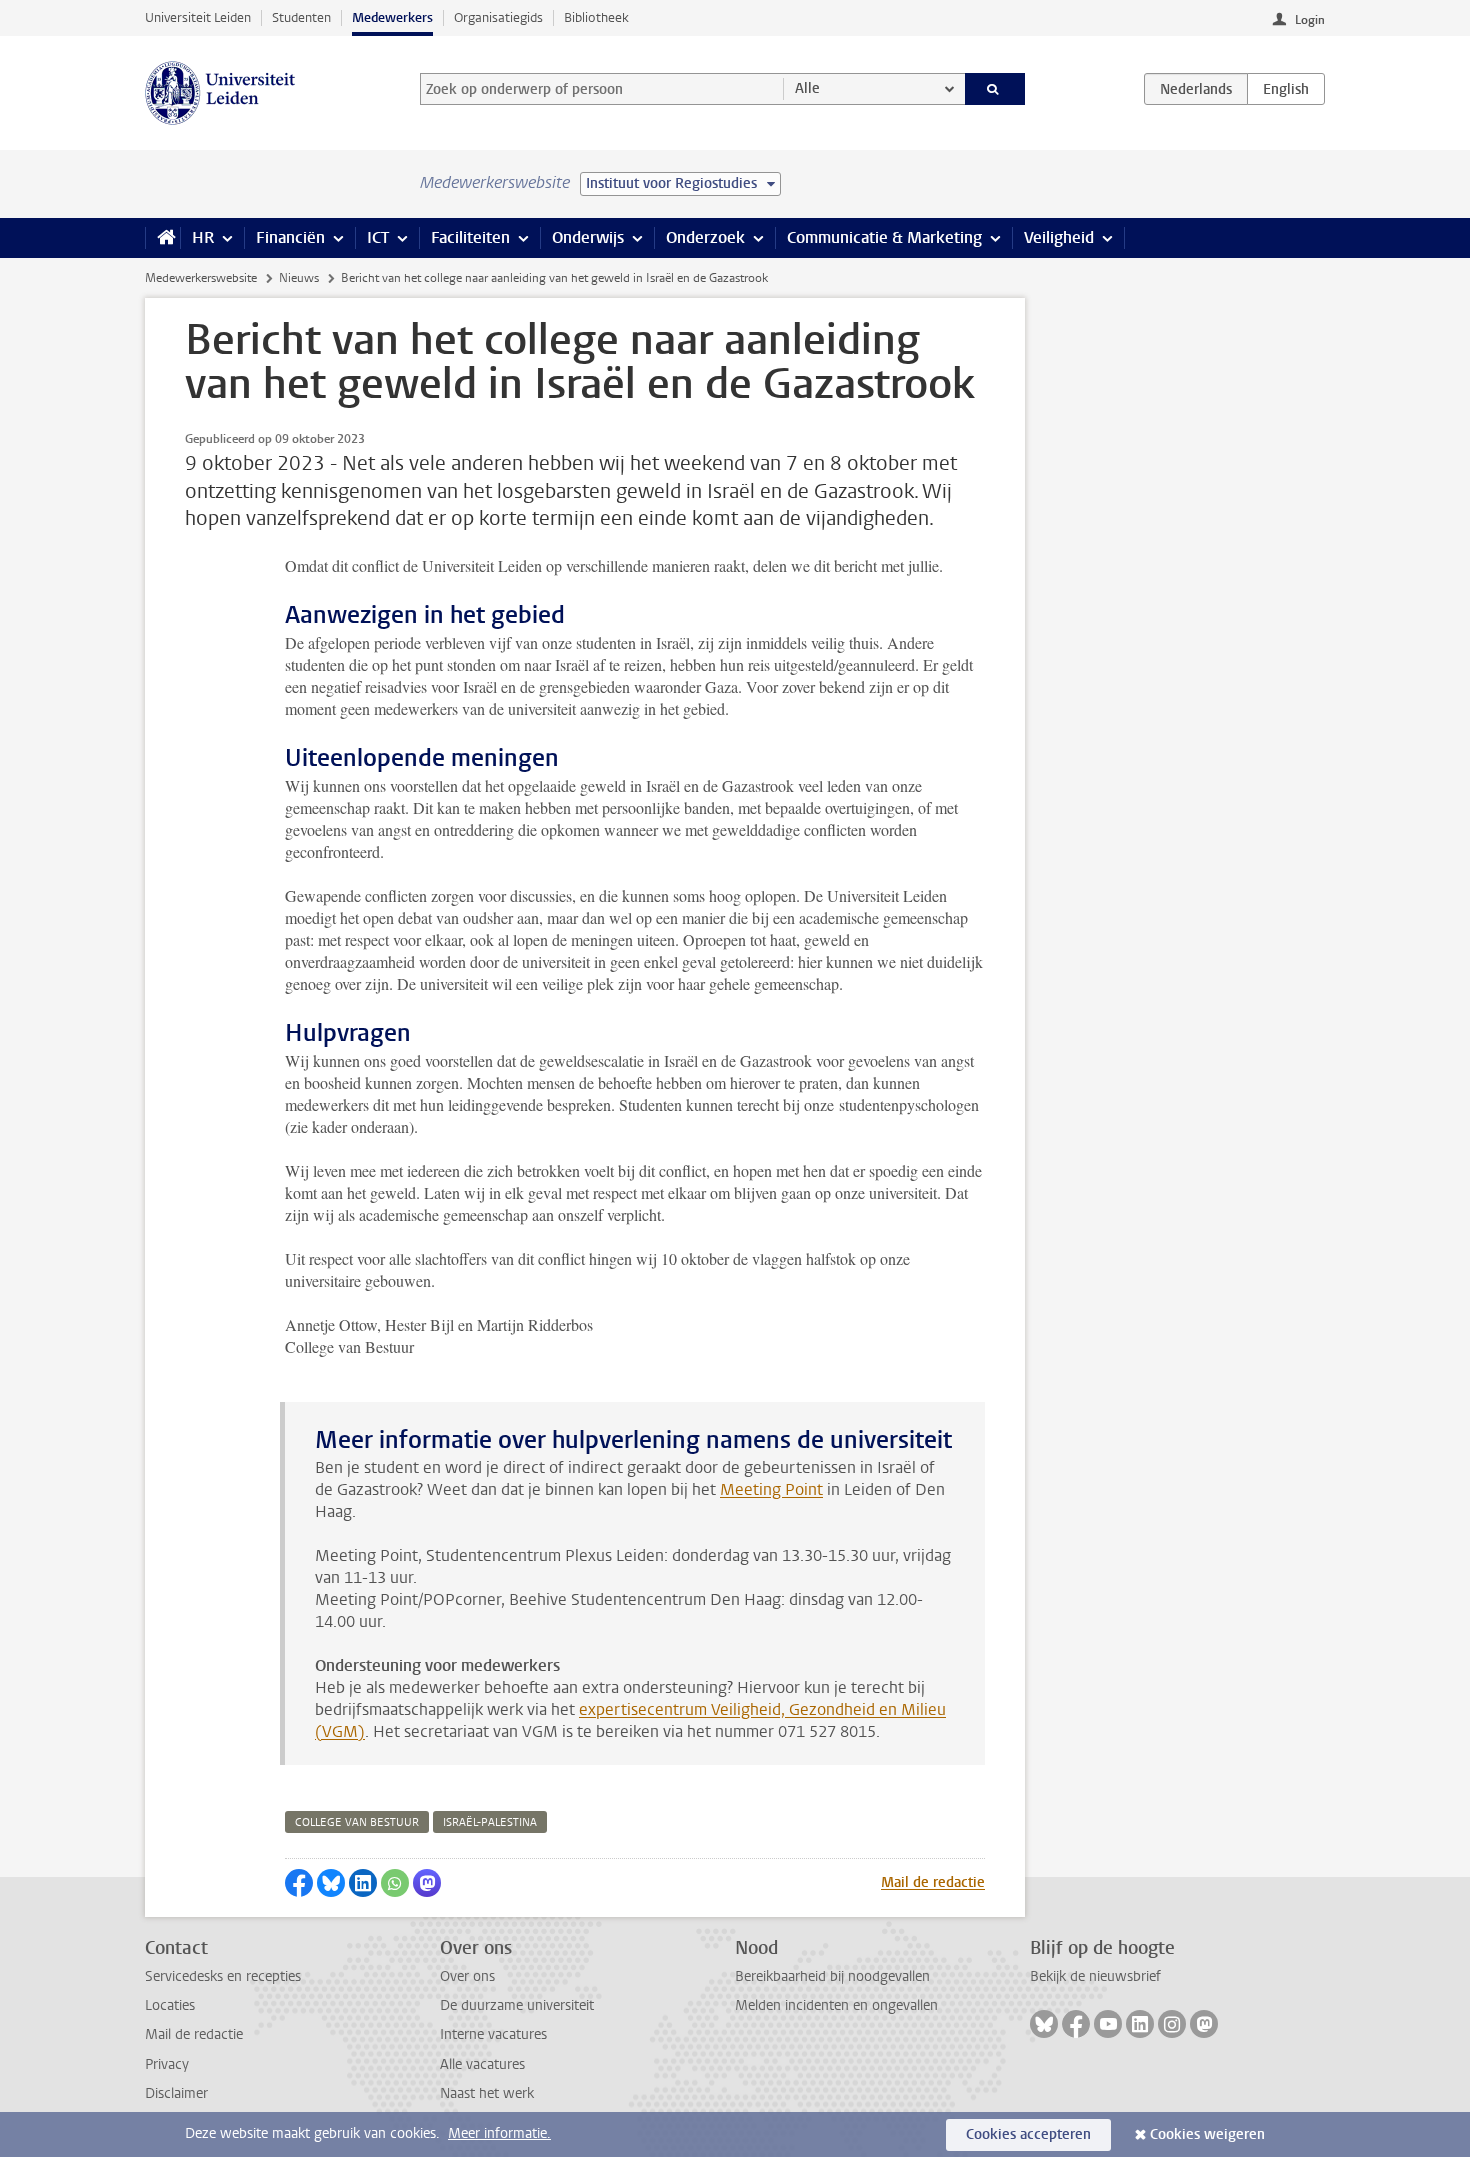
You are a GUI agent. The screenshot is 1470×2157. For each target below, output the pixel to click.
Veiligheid (1059, 237)
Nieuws (299, 278)
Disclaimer (176, 2093)
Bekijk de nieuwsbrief (1095, 1976)
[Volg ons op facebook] (1076, 2024)
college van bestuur (357, 1822)
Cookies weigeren (1207, 2134)
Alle (807, 88)
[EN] (1286, 89)
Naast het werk (487, 2093)
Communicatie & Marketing (884, 237)
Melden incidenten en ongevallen (836, 2005)
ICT (378, 237)
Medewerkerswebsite (201, 278)
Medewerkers (392, 17)
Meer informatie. (499, 2133)
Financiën (290, 237)
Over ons (467, 1976)
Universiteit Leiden (198, 17)
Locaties (170, 2005)
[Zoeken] (995, 89)
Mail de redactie (933, 1882)
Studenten (301, 17)
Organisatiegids (498, 17)
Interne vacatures (493, 2034)
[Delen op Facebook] (299, 1883)
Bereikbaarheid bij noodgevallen (832, 1976)
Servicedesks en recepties (223, 1976)
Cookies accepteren (1028, 2134)
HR (203, 237)
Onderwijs (588, 237)
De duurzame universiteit (517, 2005)
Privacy (167, 2064)
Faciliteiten (470, 237)
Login (1310, 20)
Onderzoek (705, 237)
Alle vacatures (482, 2064)
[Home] (162, 238)
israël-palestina (490, 1822)
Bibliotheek (596, 17)
